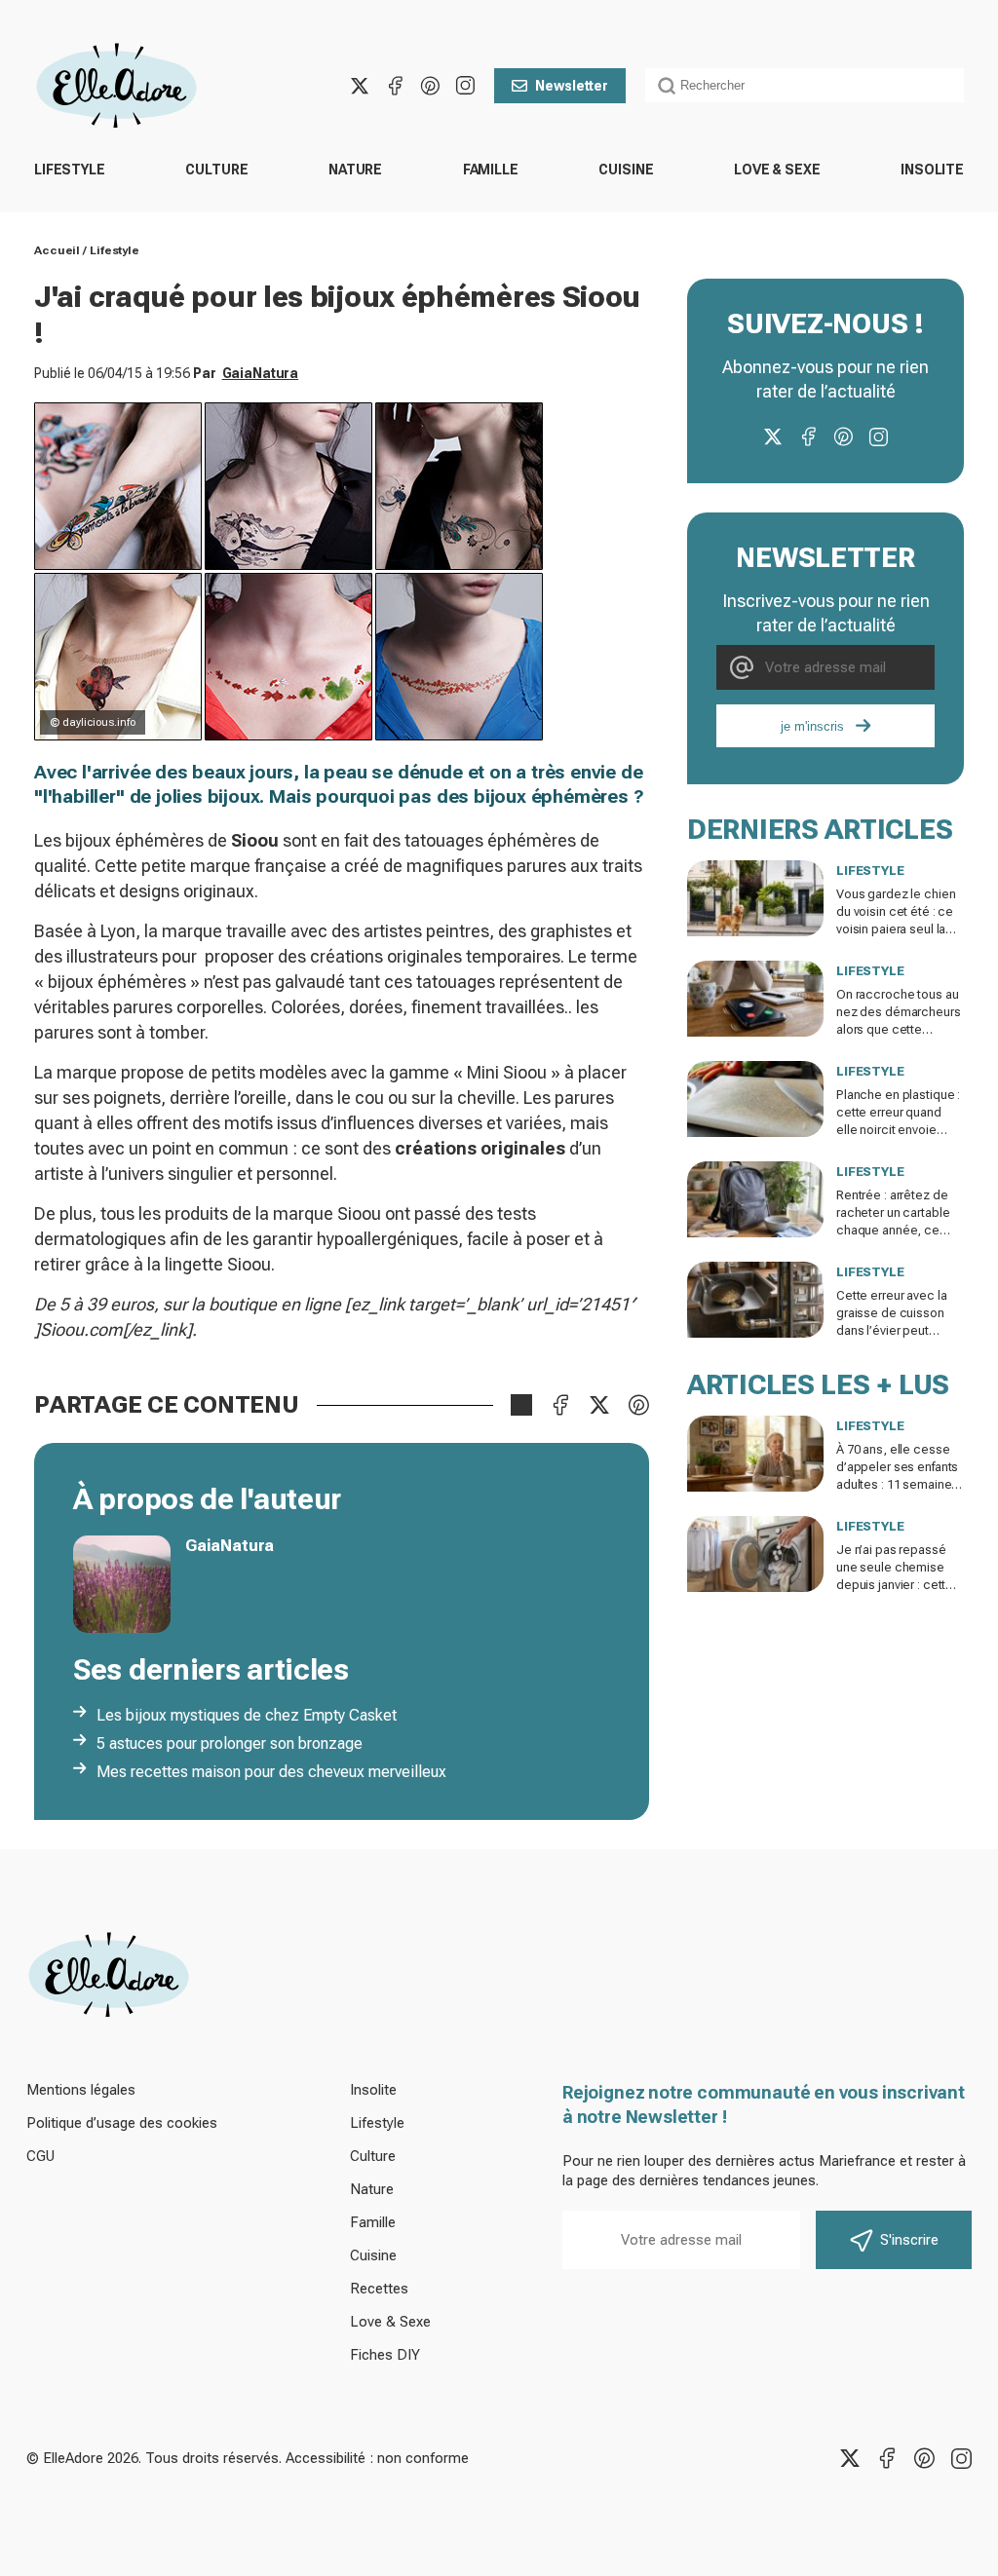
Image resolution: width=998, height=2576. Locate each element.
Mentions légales (81, 2090)
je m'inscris (812, 726)
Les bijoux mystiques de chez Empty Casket (247, 1715)
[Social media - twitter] (360, 86)
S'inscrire (909, 2240)
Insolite (932, 170)
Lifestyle (70, 170)
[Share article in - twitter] (599, 1405)
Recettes (379, 2289)
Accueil (57, 250)
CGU (40, 2156)
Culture (216, 170)
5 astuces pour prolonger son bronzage (230, 1743)
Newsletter (572, 86)
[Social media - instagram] (465, 86)
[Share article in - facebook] (560, 1405)
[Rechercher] (667, 86)
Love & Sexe (777, 170)
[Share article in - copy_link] (521, 1405)
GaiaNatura (261, 373)
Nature (355, 170)
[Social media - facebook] (395, 86)
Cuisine (626, 170)
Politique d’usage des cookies (122, 2123)
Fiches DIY (385, 2355)
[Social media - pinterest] (430, 86)
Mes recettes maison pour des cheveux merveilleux (271, 1772)
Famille (491, 170)
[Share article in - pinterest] (638, 1405)
